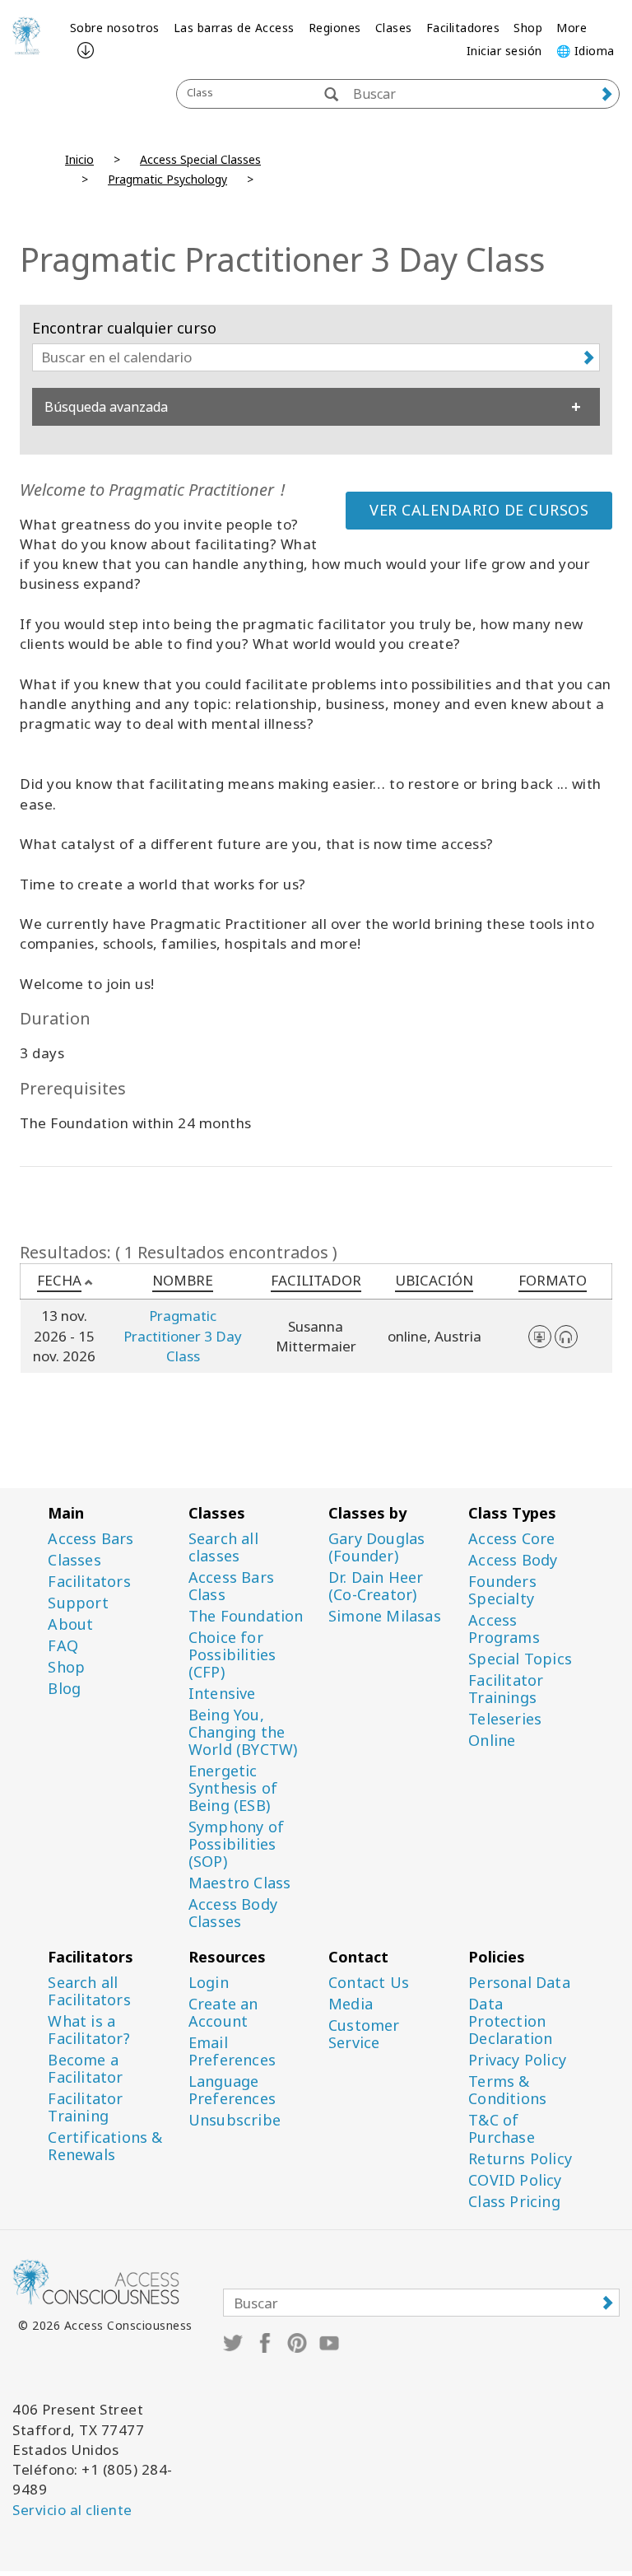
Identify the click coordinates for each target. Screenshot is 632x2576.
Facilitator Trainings (506, 1689)
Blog (64, 1689)
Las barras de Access (234, 28)
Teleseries (505, 1719)
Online (492, 1741)
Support (78, 1603)
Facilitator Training (85, 2107)
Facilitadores (463, 28)
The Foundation (246, 1616)
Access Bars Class (231, 1586)
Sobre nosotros (115, 28)
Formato (553, 1280)
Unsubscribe (235, 2120)
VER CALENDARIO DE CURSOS (479, 510)
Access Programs (504, 1629)
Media (351, 2004)
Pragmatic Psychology (167, 179)
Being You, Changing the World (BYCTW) (243, 1732)
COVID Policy (515, 2180)
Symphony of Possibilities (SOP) (236, 1844)
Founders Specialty (502, 1590)
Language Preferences (232, 2090)
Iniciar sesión (504, 51)
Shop (528, 28)
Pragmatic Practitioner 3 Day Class (183, 1336)
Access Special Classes (200, 159)
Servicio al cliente (72, 2510)
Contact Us (369, 1983)
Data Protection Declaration (510, 2021)
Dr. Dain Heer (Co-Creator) (376, 1586)
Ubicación (434, 1280)
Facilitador (316, 1280)
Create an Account (223, 2013)
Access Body (513, 1560)
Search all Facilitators (89, 1991)
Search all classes (223, 1547)
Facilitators (89, 1582)
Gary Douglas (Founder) (376, 1547)
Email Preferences (232, 2051)
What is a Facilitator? (88, 2030)
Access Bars (91, 1539)
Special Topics (520, 1659)
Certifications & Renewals (105, 2146)
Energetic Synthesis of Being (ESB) (233, 1788)
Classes (74, 1560)
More (572, 28)
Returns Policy (520, 2159)
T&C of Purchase (502, 2129)
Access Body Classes (233, 1913)
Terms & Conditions (507, 2090)
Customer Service (364, 2034)
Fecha (59, 1280)
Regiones (335, 28)
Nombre (183, 1280)
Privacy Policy (517, 2060)
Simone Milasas (385, 1616)
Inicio (79, 159)
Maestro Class (240, 1883)
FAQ (63, 1646)
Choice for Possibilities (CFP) (232, 1655)
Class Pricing (514, 2202)
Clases (394, 28)
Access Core (511, 1539)
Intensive (222, 1694)
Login (209, 1983)
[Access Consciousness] (26, 35)
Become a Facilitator (85, 2069)
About (70, 1624)
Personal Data (519, 1983)
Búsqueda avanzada (106, 407)
